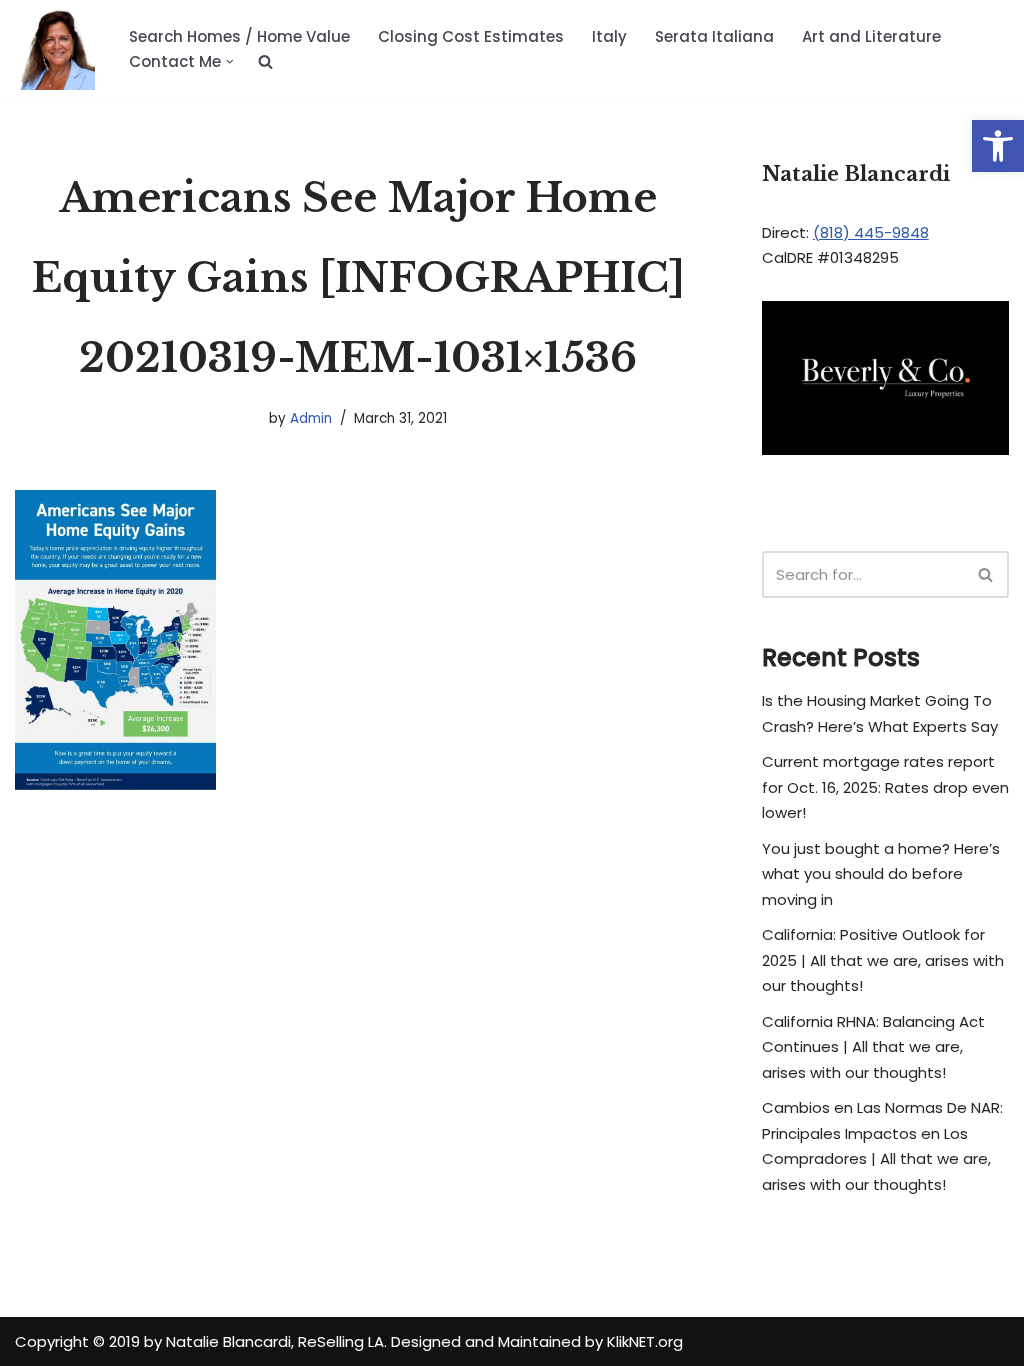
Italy (609, 36)
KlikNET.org (645, 1341)
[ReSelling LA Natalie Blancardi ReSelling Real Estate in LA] (55, 49)
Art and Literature (871, 36)
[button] (998, 146)
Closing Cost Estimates (471, 36)
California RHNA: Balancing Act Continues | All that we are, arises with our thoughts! (873, 1047)
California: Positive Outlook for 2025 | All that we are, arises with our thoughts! (883, 960)
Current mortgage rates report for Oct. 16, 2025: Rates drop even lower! (885, 787)
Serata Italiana (714, 36)
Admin (311, 418)
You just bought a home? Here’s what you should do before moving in (881, 874)
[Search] (986, 574)
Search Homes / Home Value (239, 36)
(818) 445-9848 (871, 232)
